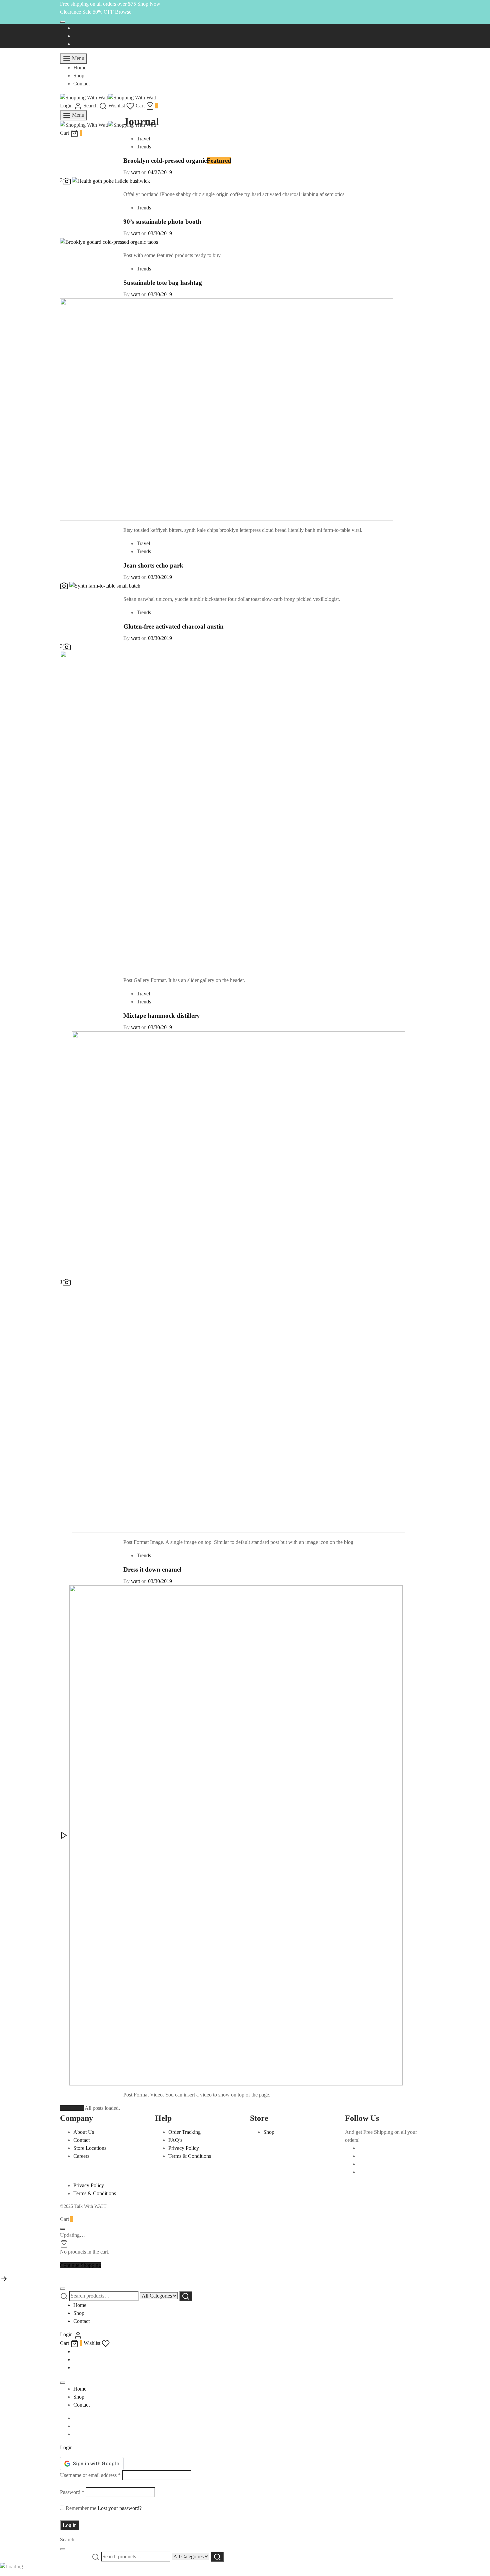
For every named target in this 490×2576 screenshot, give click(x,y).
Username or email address (90, 2475)
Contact (81, 84)
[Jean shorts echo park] (100, 585)
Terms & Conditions (190, 2156)
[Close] (63, 22)
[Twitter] (360, 2156)
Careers (81, 2156)
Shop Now (149, 4)
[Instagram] (75, 44)
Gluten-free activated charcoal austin (173, 626)
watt (135, 172)
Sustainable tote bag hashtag (163, 283)
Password (72, 2492)
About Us (84, 2132)
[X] (75, 36)
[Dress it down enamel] (231, 1835)
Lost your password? (120, 2508)
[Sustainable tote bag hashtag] (227, 409)
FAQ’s (175, 2140)
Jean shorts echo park (153, 565)
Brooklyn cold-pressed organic (165, 161)
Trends (144, 147)
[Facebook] (75, 28)
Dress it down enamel (152, 1569)
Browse (123, 12)
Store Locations (90, 2148)
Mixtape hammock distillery (162, 1016)
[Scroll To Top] (4, 2278)
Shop (79, 76)
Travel (143, 139)
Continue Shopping (80, 2265)
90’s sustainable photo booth (162, 222)
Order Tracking (184, 2132)
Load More (72, 2108)
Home (80, 68)
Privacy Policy (184, 2148)
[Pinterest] (360, 2172)
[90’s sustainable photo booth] (109, 241)
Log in (70, 2525)
